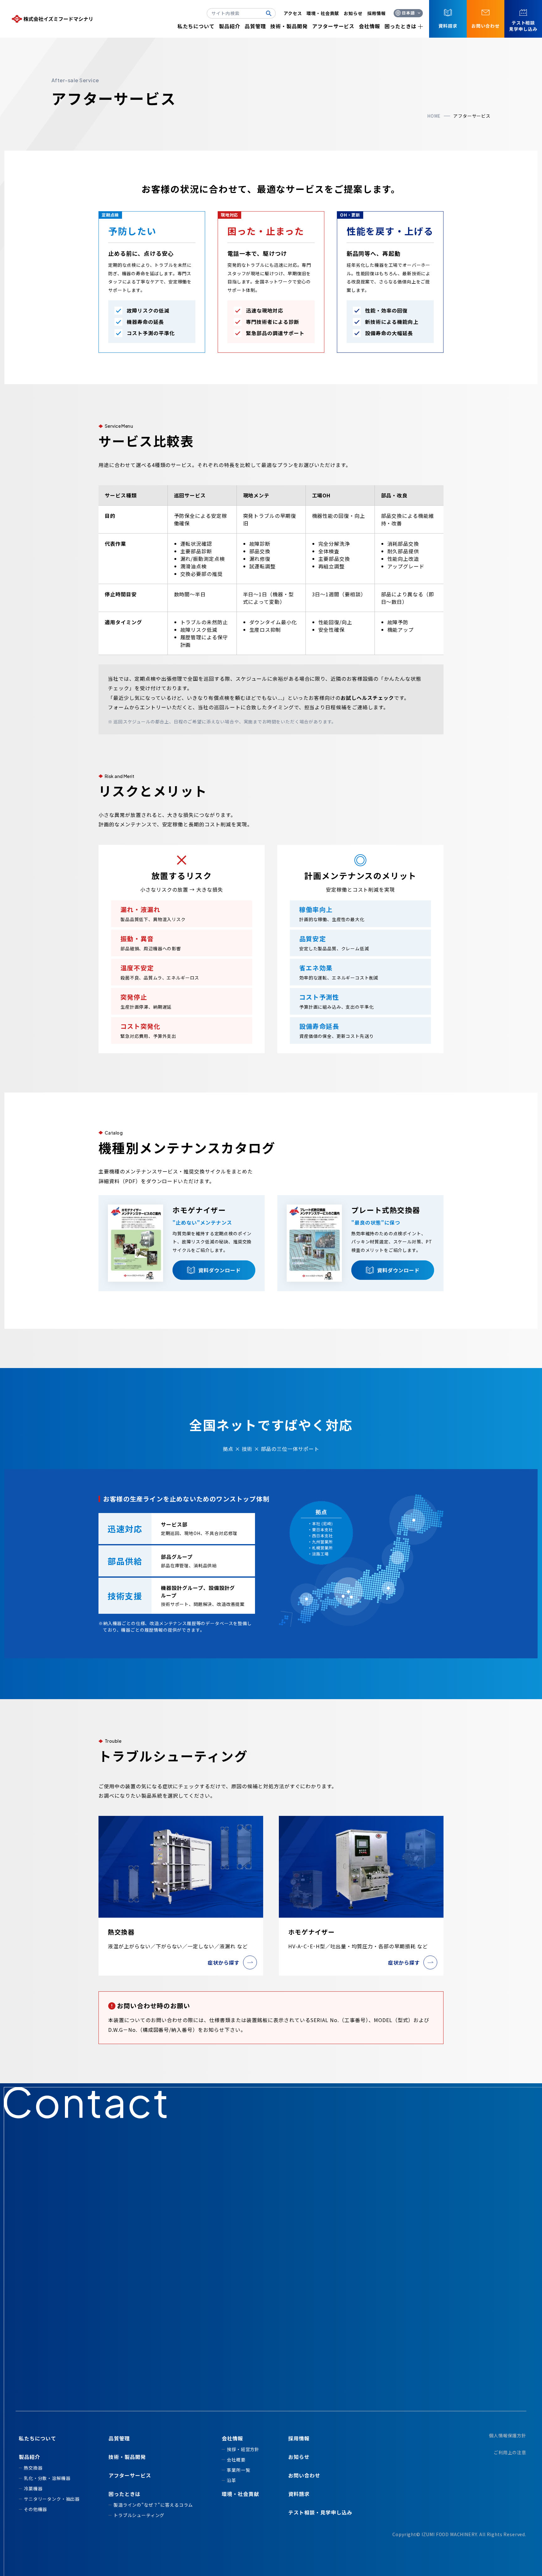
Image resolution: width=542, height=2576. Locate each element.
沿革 (231, 2480)
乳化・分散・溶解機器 (47, 2478)
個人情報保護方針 (508, 2435)
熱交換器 (33, 2468)
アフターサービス (333, 26)
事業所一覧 (238, 2470)
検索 (271, 13)
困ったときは (401, 26)
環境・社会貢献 (323, 13)
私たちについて (196, 26)
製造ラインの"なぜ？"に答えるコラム (153, 2505)
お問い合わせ (304, 2475)
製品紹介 (230, 26)
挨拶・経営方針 (243, 2449)
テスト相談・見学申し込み (320, 2512)
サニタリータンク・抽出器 (52, 2499)
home (434, 116)
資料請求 (299, 2494)
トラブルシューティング (139, 2515)
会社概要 (236, 2460)
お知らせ (353, 13)
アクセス (293, 13)
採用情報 (377, 13)
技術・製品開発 (289, 26)
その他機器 (35, 2509)
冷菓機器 (33, 2488)
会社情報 (369, 26)
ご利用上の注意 (510, 2452)
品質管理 (255, 26)
